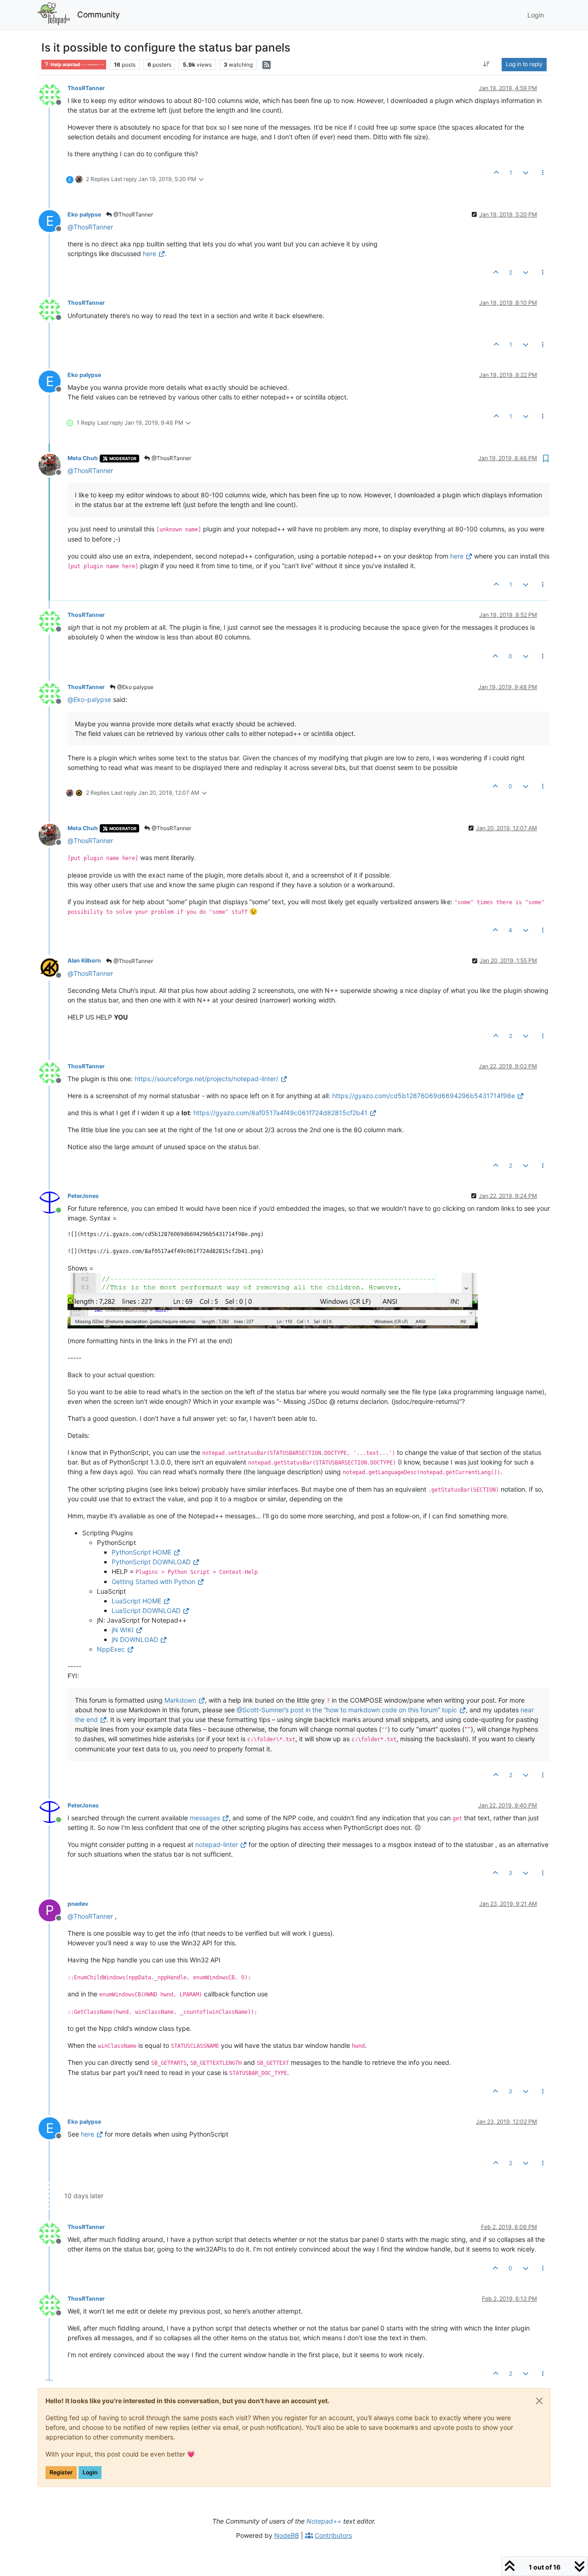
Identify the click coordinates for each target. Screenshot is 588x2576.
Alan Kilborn (84, 960)
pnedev (78, 1904)
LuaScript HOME (136, 1601)
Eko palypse (84, 214)
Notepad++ (324, 2521)
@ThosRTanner (133, 214)
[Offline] (53, 94)
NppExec (111, 1649)
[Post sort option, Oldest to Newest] (487, 64)
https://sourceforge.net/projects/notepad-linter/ (206, 1079)
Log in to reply (524, 64)
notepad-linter (217, 1844)
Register (61, 2472)
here (150, 254)
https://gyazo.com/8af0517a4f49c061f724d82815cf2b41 (280, 1113)
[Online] (53, 1202)
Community (99, 14)
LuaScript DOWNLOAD (146, 1610)
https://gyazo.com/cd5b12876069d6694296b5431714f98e (424, 1096)
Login (90, 2472)
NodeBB (287, 2535)
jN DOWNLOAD (135, 1639)
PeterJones (83, 1196)
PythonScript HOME (141, 1552)
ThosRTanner (86, 88)
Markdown (180, 1700)
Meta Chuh (83, 458)
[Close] (539, 2401)
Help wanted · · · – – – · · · (77, 65)
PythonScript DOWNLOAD (151, 1562)
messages (205, 1818)
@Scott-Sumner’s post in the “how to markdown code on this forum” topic (347, 1710)
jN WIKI (123, 1630)
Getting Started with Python (153, 1582)
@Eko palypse (135, 687)
